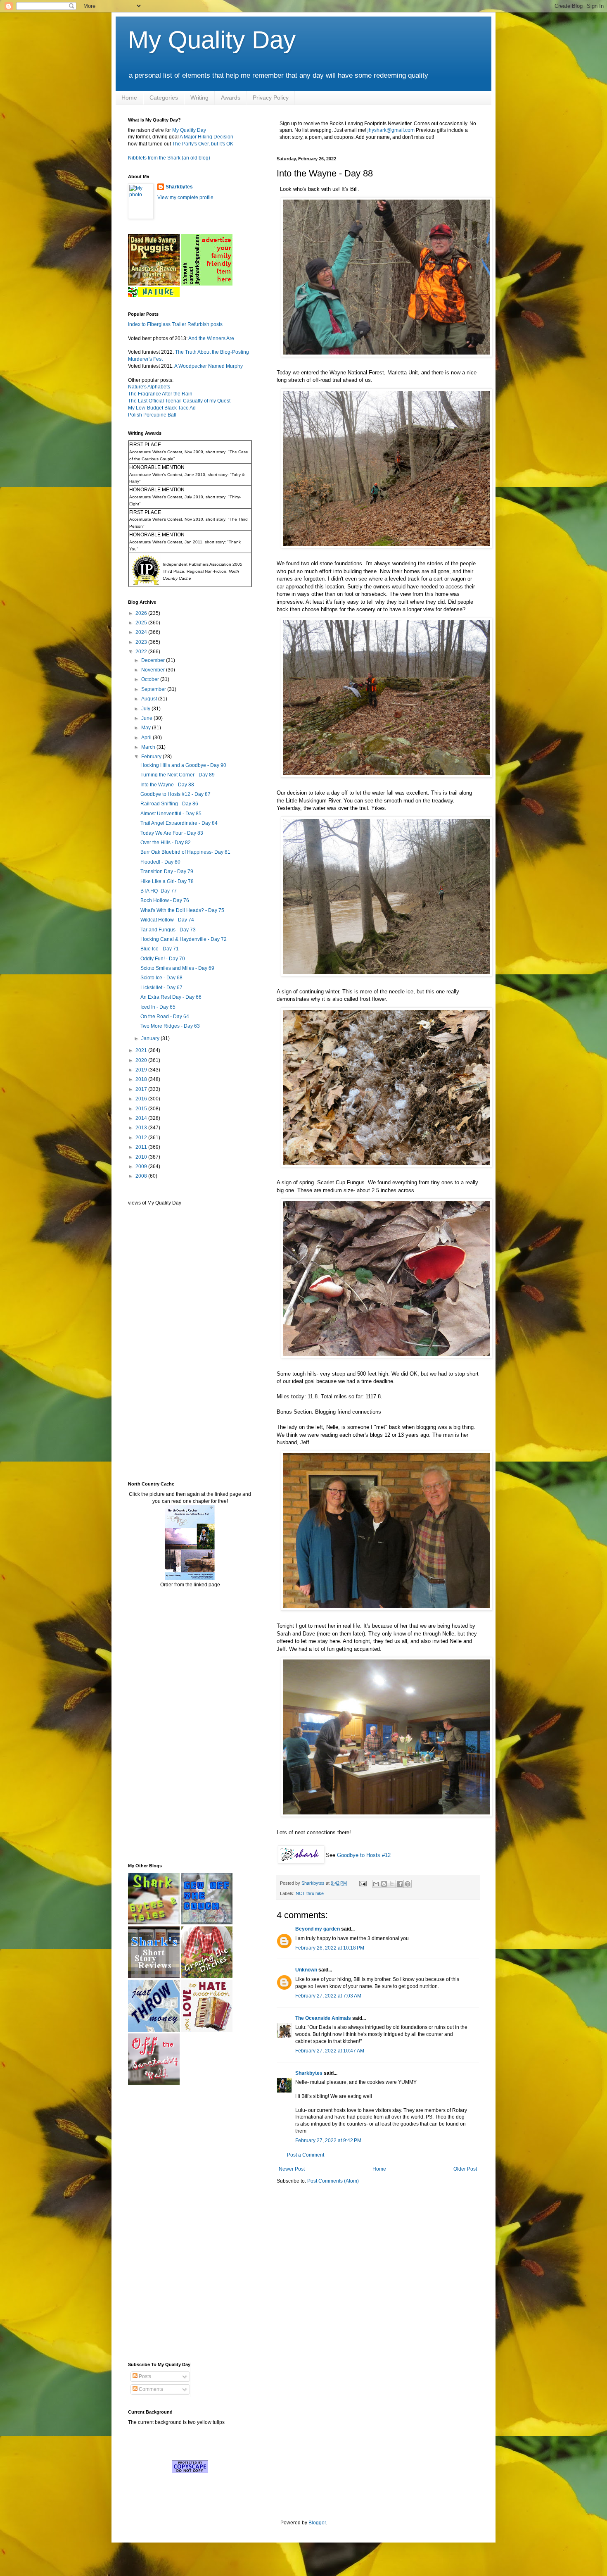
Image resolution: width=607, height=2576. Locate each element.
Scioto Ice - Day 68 (161, 978)
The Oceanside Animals (323, 2018)
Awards (231, 98)
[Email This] (376, 1884)
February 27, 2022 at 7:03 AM (328, 1996)
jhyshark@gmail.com (391, 130)
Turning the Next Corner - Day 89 (178, 775)
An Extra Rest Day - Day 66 (171, 997)
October (151, 679)
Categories (164, 98)
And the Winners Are (211, 338)
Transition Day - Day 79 (167, 871)
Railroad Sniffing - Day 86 (169, 804)
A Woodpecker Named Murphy (209, 366)
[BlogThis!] (384, 1884)
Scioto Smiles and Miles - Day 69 (177, 968)
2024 (142, 632)
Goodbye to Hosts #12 (364, 1855)
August (150, 699)
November (154, 670)
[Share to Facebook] (400, 1884)
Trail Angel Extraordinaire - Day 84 (179, 823)
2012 (142, 1138)
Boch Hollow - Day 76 (165, 900)
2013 (142, 1128)
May (147, 728)
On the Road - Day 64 (165, 1017)
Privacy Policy (271, 98)
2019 (142, 1070)
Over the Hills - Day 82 (166, 843)
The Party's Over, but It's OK (203, 144)
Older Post (465, 2169)
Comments (150, 2389)
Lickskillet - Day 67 (161, 988)
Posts (144, 2376)
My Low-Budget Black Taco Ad (162, 408)
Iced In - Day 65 (158, 1007)
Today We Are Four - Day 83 (172, 833)
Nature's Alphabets (149, 387)
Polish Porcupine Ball (152, 415)
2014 (142, 1118)
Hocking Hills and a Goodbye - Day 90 (183, 765)
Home (129, 98)
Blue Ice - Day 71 (160, 949)
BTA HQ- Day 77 (159, 891)
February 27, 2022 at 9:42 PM (328, 2140)
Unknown (306, 1970)
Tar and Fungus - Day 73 (168, 930)
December (154, 660)
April (147, 738)
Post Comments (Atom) (333, 2181)
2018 (142, 1079)
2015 (142, 1109)
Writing (199, 98)
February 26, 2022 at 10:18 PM (330, 1948)
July (146, 709)
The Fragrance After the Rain (160, 394)
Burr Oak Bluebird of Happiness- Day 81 (185, 852)
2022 (142, 652)
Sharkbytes (309, 2073)
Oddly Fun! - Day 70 (163, 959)
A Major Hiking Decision (206, 137)
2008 (142, 1176)
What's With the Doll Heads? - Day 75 (182, 910)
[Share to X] (392, 1884)
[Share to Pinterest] (408, 1884)
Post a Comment (306, 2155)
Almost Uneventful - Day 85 (171, 814)
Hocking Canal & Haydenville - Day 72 (184, 939)
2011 (142, 1147)
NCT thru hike (310, 1893)
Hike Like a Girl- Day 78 (167, 881)
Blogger (317, 2523)
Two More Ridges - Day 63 (170, 1026)
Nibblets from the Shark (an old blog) (169, 158)
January (151, 1038)
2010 (142, 1157)
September (154, 689)
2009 (142, 1167)
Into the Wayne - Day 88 (167, 785)
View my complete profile (185, 198)
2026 (142, 613)
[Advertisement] (153, 1343)
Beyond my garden (318, 1929)
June (147, 718)
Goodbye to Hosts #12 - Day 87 (175, 794)
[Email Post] (363, 1883)
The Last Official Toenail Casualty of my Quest (179, 401)
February (152, 757)
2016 (142, 1099)
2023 (142, 642)
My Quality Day (212, 40)
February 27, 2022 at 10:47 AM (330, 2051)
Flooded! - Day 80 (160, 862)
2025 (142, 623)
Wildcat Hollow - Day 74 (167, 920)
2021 (142, 1050)
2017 (142, 1089)
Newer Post (292, 2169)
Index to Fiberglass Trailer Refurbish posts (175, 324)
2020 (142, 1060)
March (149, 747)
